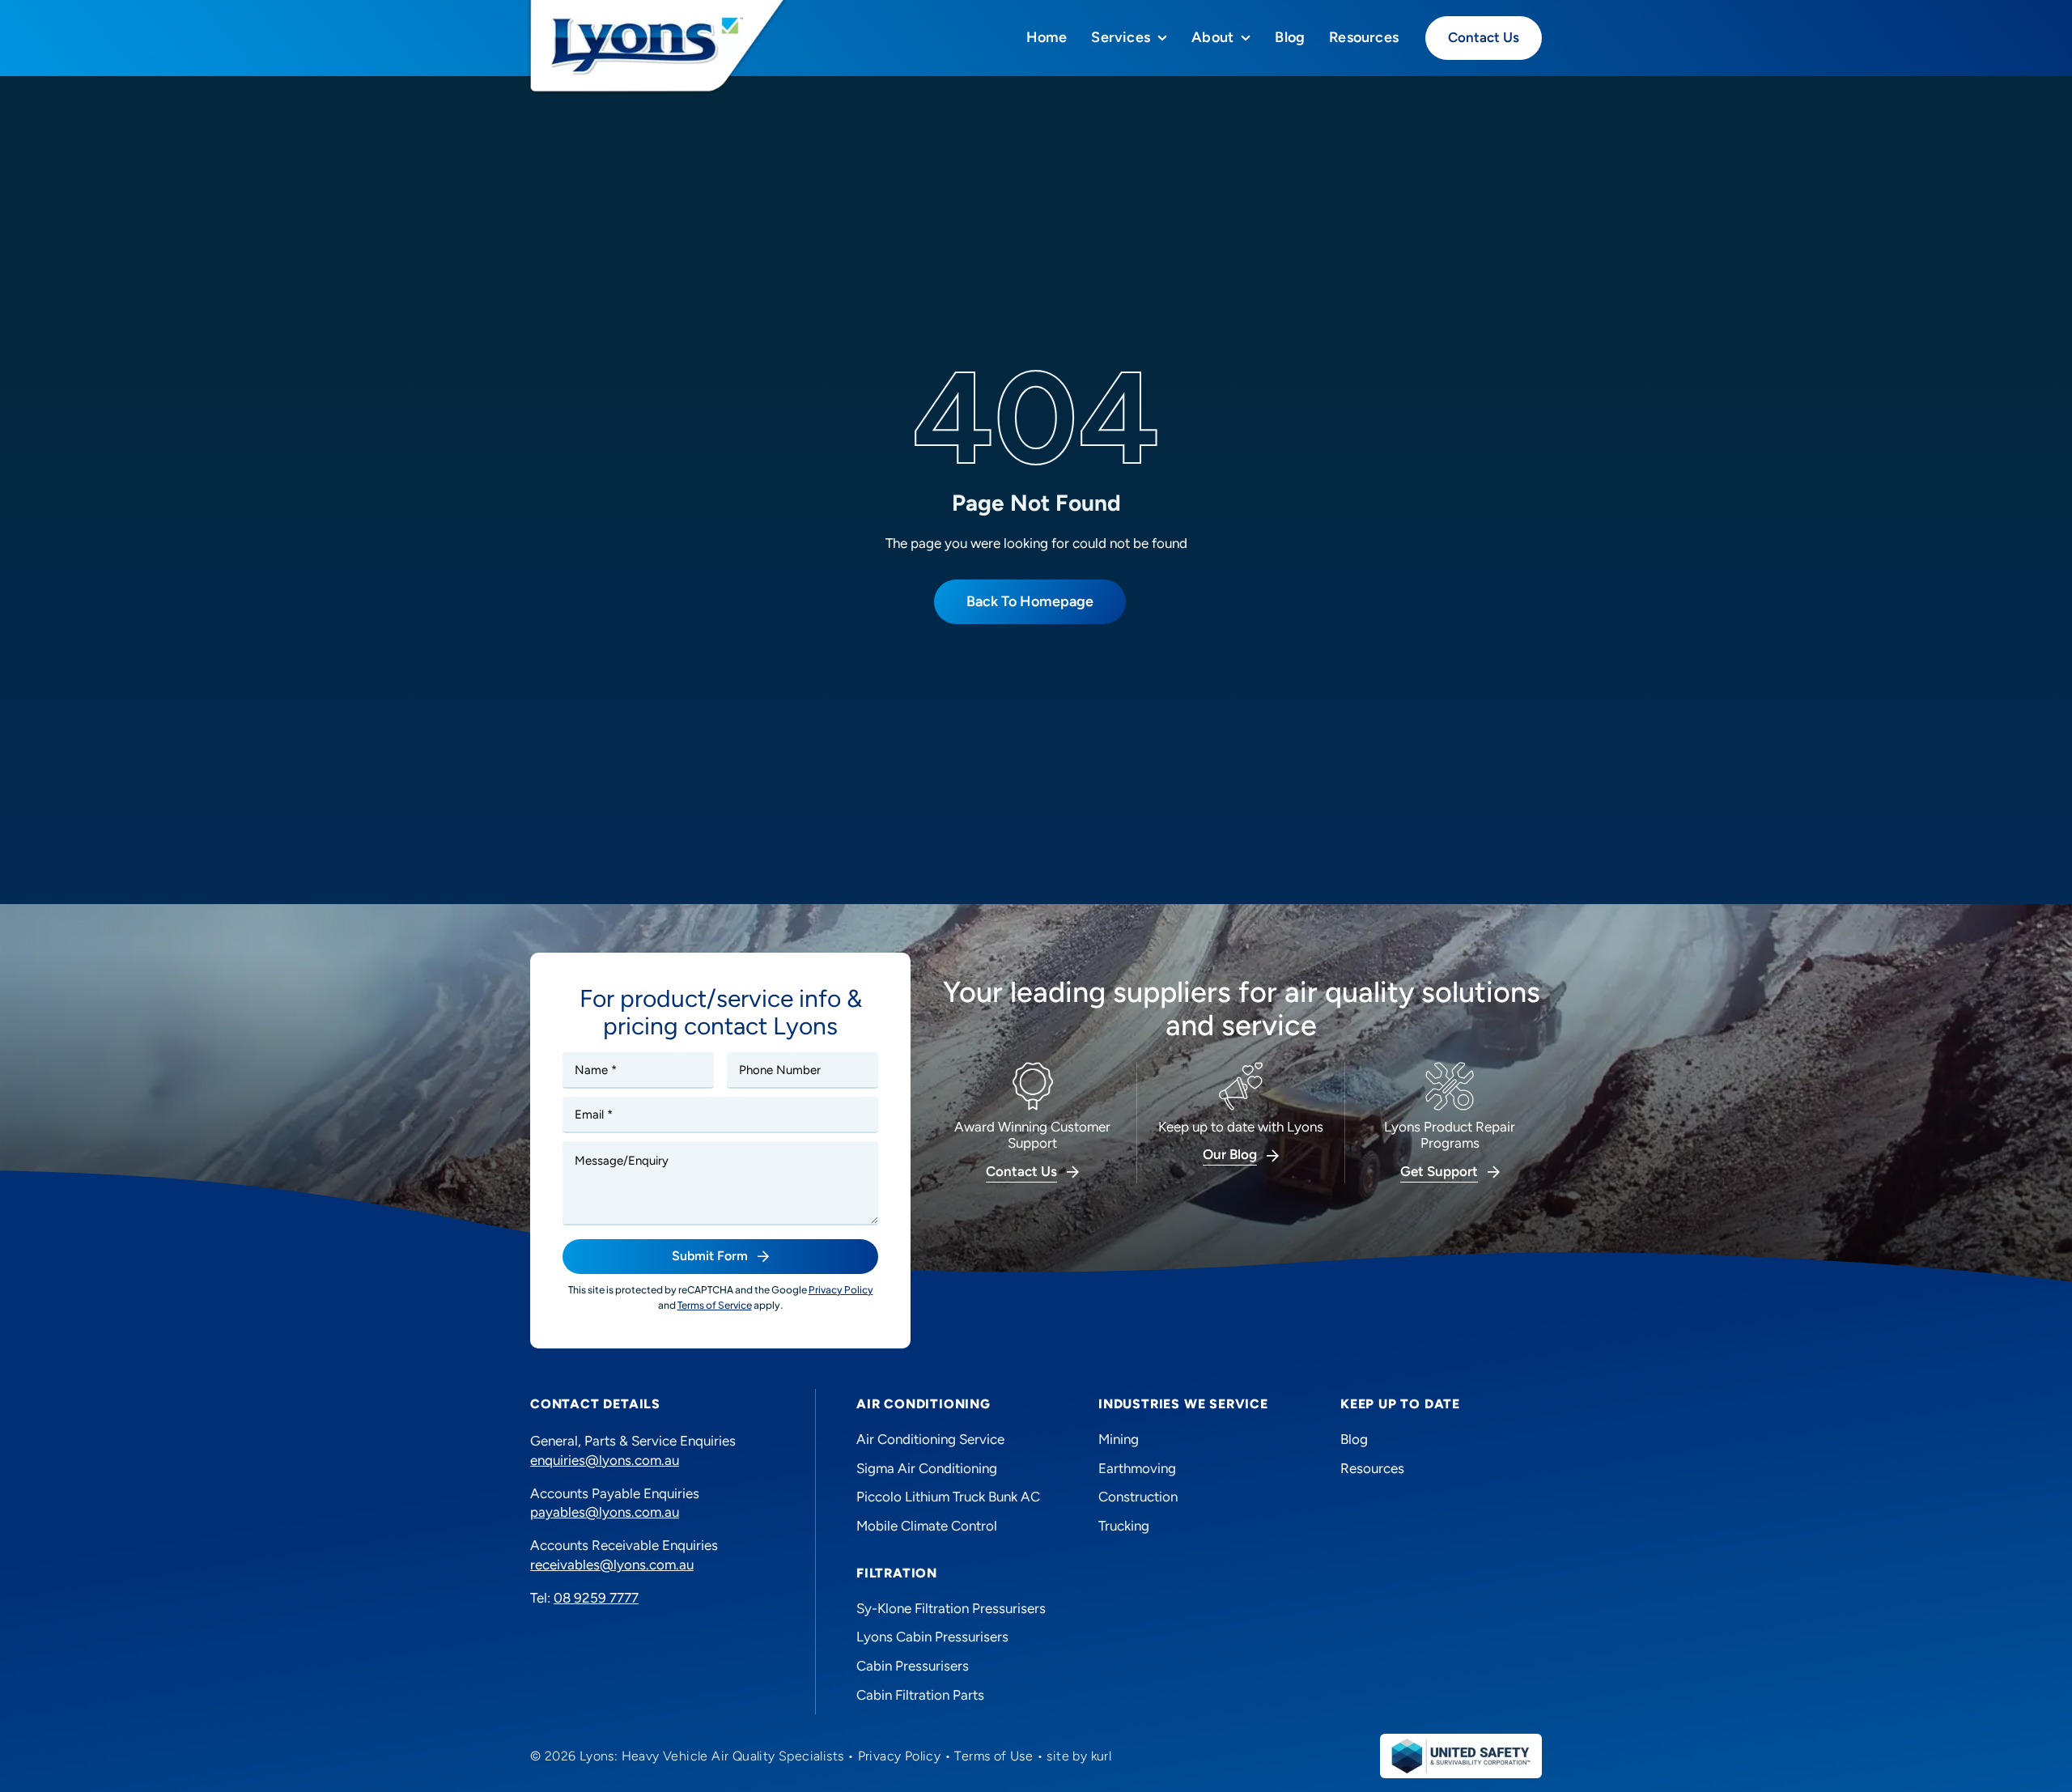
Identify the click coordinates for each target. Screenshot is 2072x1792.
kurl (1102, 1756)
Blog (1354, 1439)
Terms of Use (994, 1756)
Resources (1372, 1468)
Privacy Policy (900, 1756)
